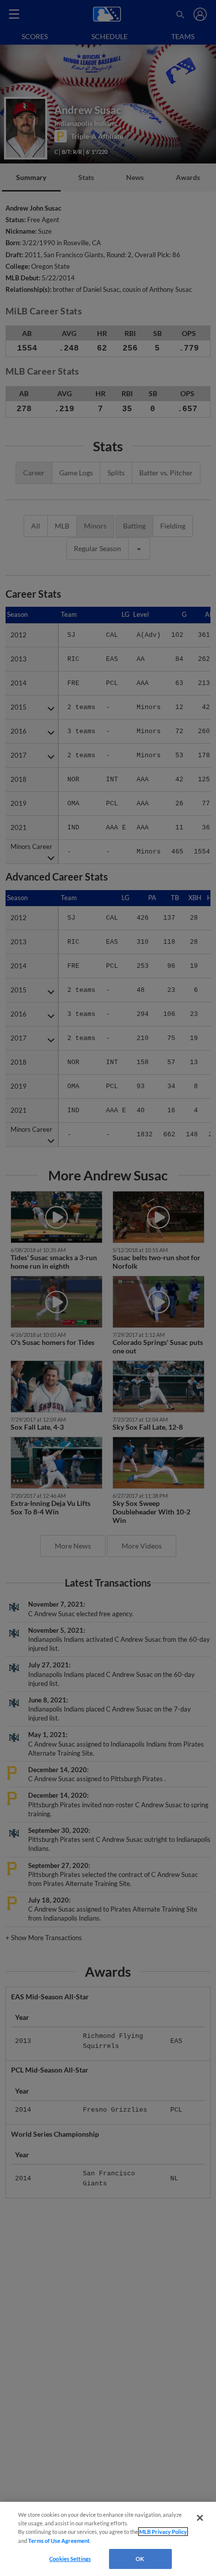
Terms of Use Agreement (59, 2541)
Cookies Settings (70, 2559)
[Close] (200, 2518)
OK (140, 2559)
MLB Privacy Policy (163, 2532)
